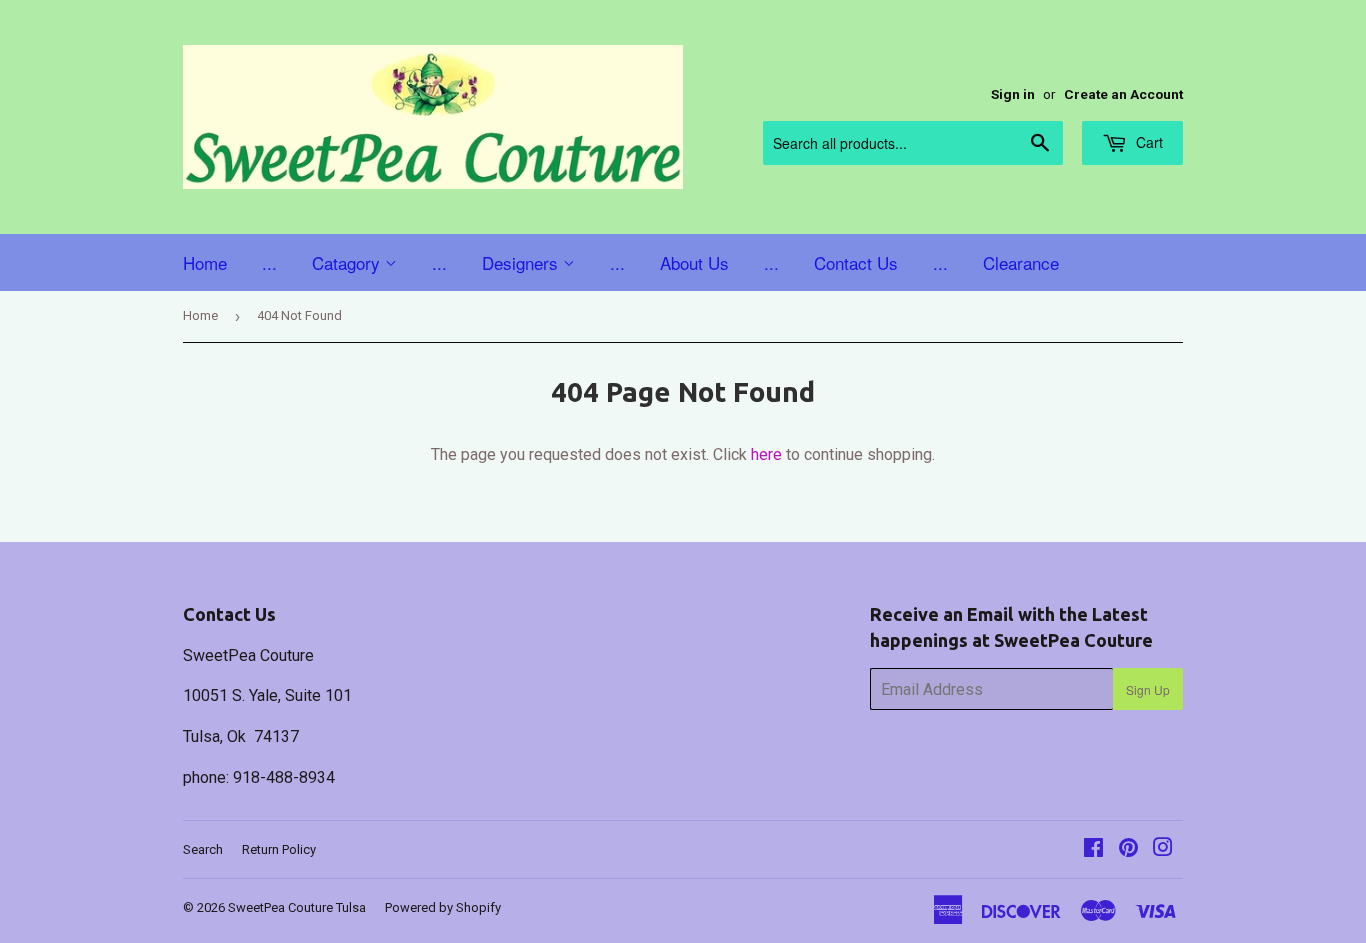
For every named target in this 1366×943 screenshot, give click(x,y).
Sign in (1013, 94)
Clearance (1021, 262)
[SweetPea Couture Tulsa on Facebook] (1093, 849)
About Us (694, 262)
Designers (522, 262)
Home (205, 262)
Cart (1147, 142)
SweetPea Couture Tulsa (297, 907)
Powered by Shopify (443, 907)
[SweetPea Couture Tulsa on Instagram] (1163, 849)
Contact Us (856, 262)
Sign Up (1148, 689)
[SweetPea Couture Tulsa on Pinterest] (1128, 849)
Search (203, 849)
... (269, 262)
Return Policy (279, 849)
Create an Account (1123, 94)
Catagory (348, 262)
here (766, 454)
